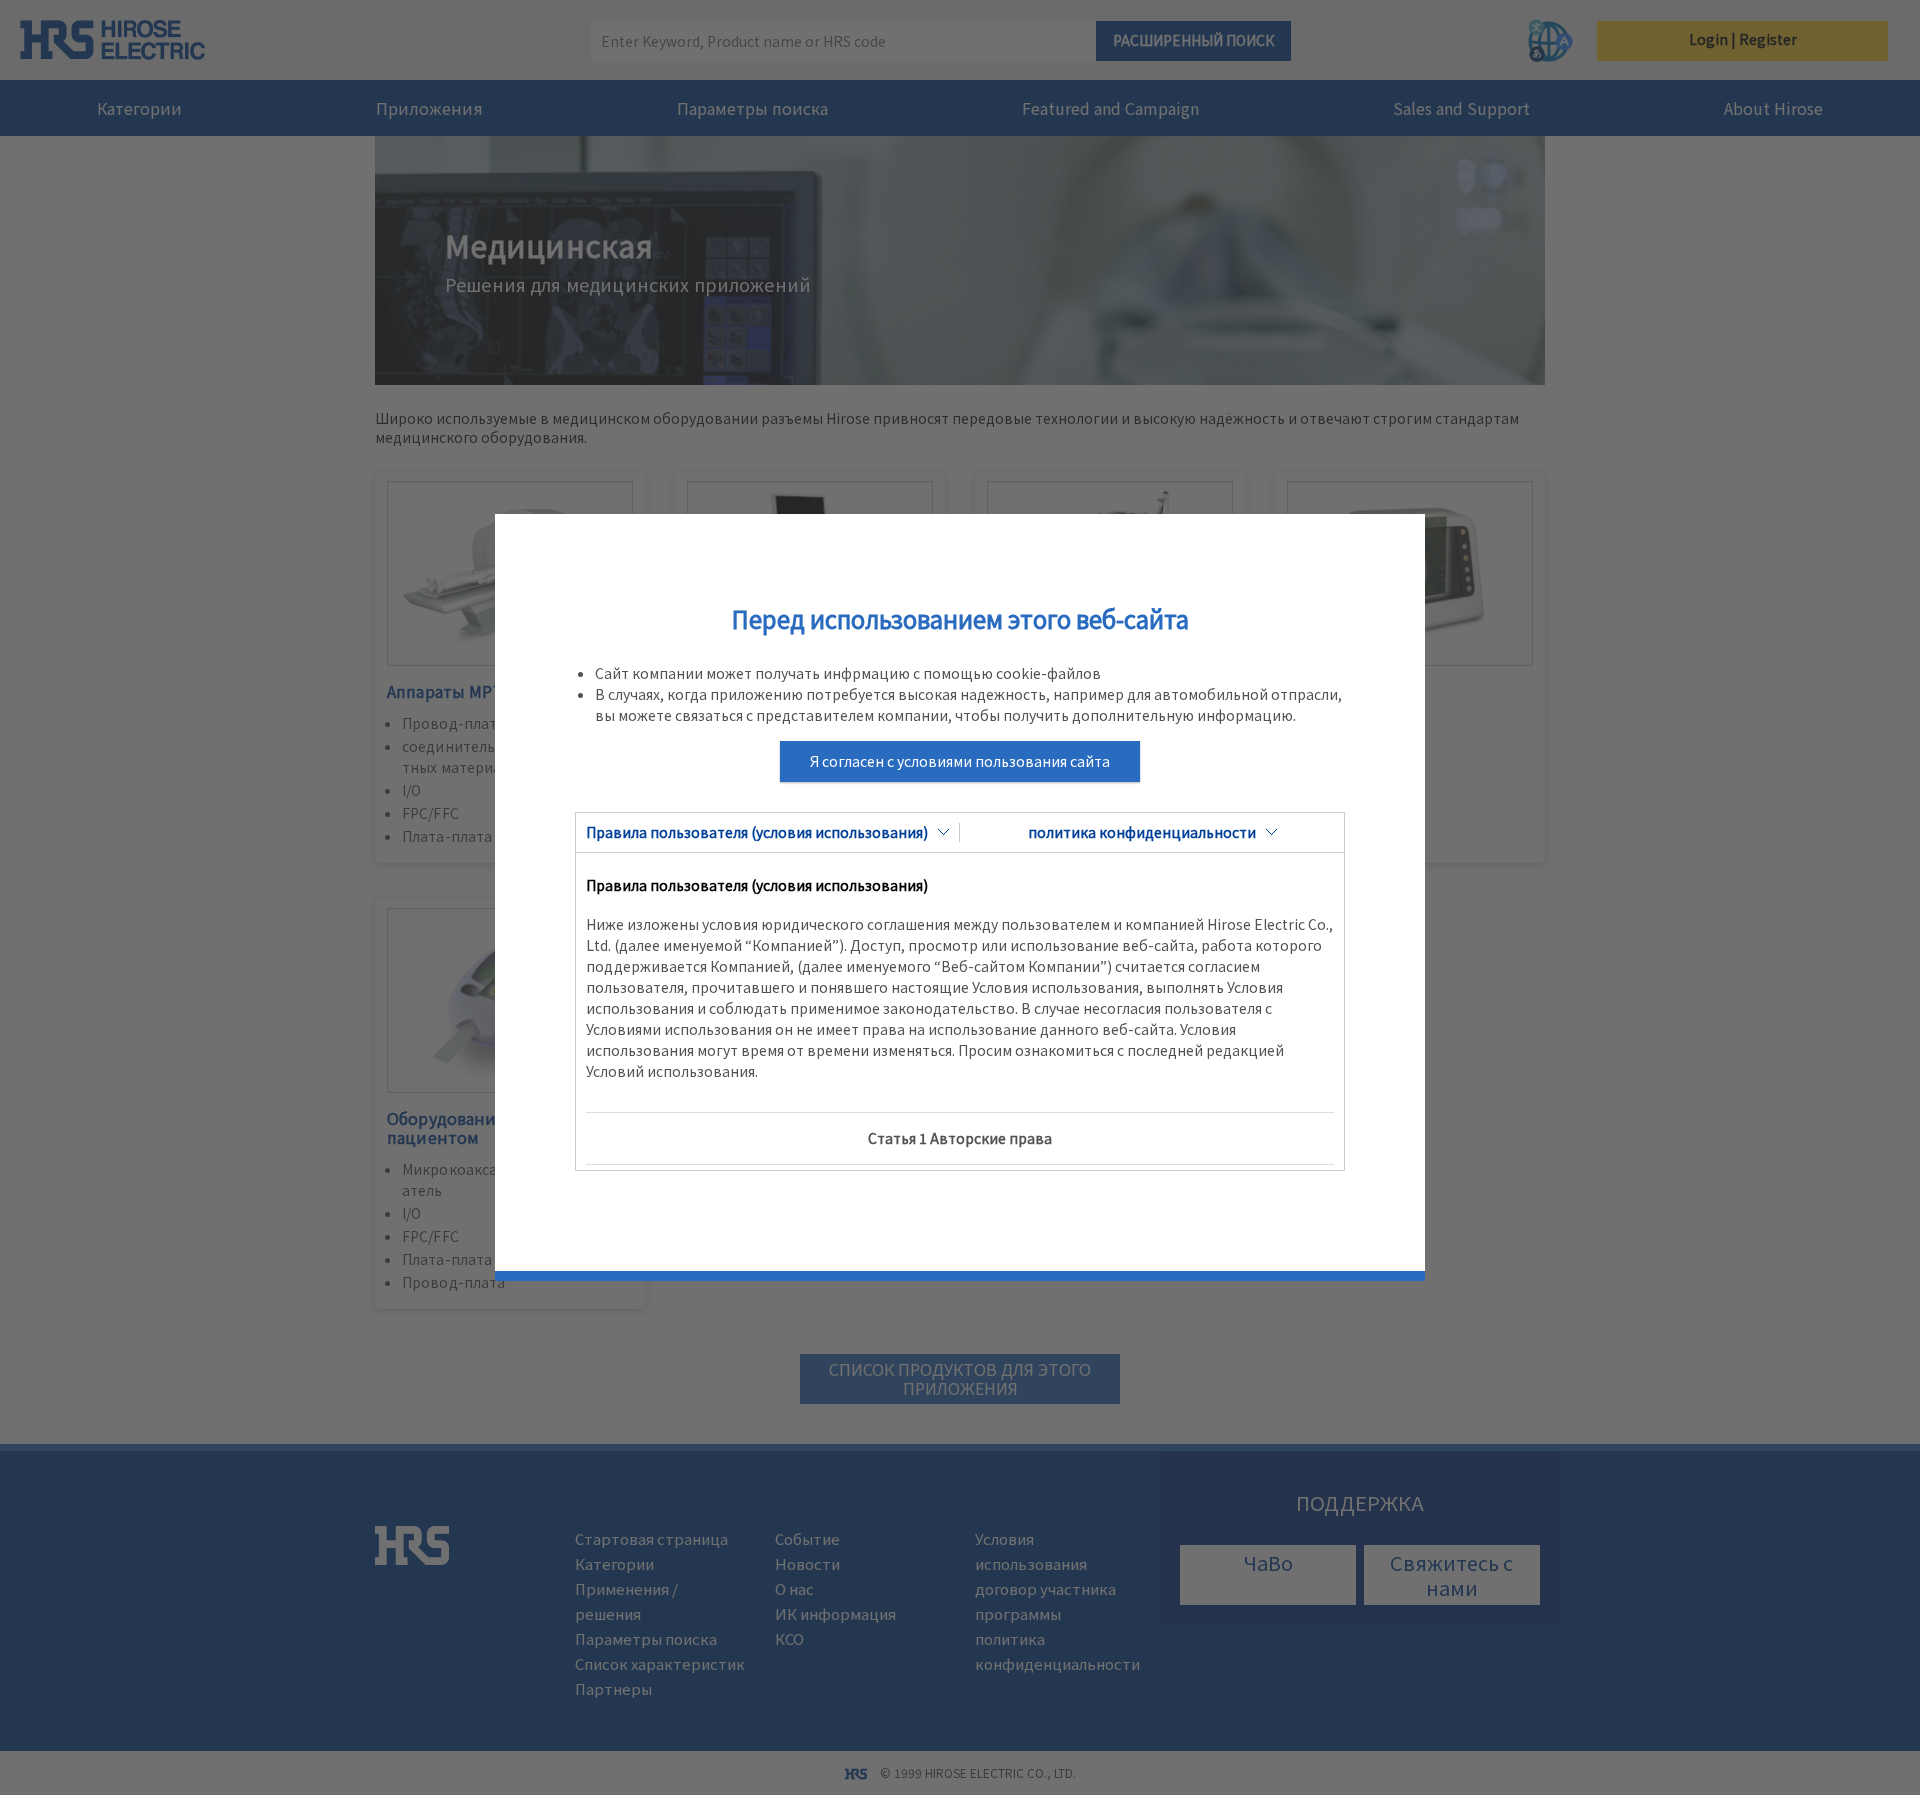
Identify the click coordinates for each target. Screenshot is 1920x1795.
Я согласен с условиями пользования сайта (960, 761)
